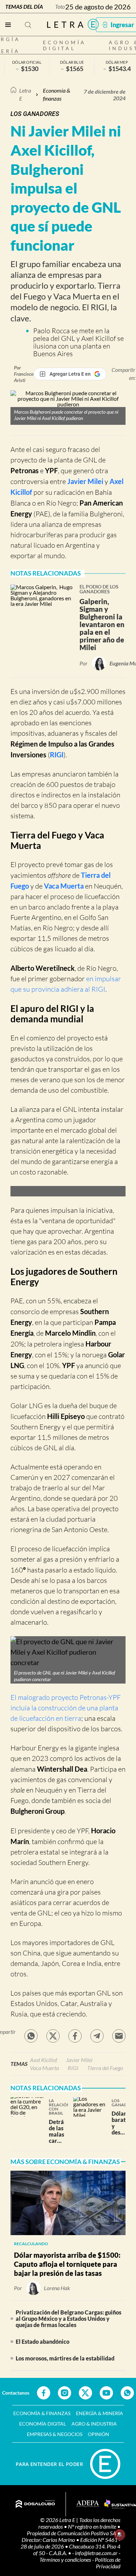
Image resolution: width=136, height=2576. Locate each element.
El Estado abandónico (43, 2341)
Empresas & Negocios (55, 2434)
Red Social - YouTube (106, 2393)
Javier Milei (85, 481)
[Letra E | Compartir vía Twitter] (53, 2036)
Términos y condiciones (66, 2559)
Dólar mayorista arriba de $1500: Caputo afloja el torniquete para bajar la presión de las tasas (67, 2264)
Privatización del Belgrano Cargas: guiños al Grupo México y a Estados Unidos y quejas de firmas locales (69, 2319)
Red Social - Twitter (85, 2393)
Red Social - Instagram (65, 2393)
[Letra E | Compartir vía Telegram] (97, 2036)
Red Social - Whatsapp (127, 2393)
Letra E (25, 94)
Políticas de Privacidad (108, 2563)
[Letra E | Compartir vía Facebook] (75, 2036)
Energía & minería (100, 2413)
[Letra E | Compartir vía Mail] (119, 2036)
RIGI (57, 755)
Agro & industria (94, 2424)
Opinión (99, 2434)
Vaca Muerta (64, 886)
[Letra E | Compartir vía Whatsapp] (31, 2036)
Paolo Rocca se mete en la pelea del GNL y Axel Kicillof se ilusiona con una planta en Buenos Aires (78, 342)
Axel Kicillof (44, 2060)
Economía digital (65, 45)
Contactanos (16, 2393)
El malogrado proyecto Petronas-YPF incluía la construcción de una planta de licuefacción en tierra (66, 1708)
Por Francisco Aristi (24, 374)
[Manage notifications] (120, 2535)
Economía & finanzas (56, 94)
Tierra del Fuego (105, 2068)
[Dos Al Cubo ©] (35, 2504)
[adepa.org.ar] (88, 2504)
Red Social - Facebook (44, 2393)
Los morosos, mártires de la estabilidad (65, 2358)
